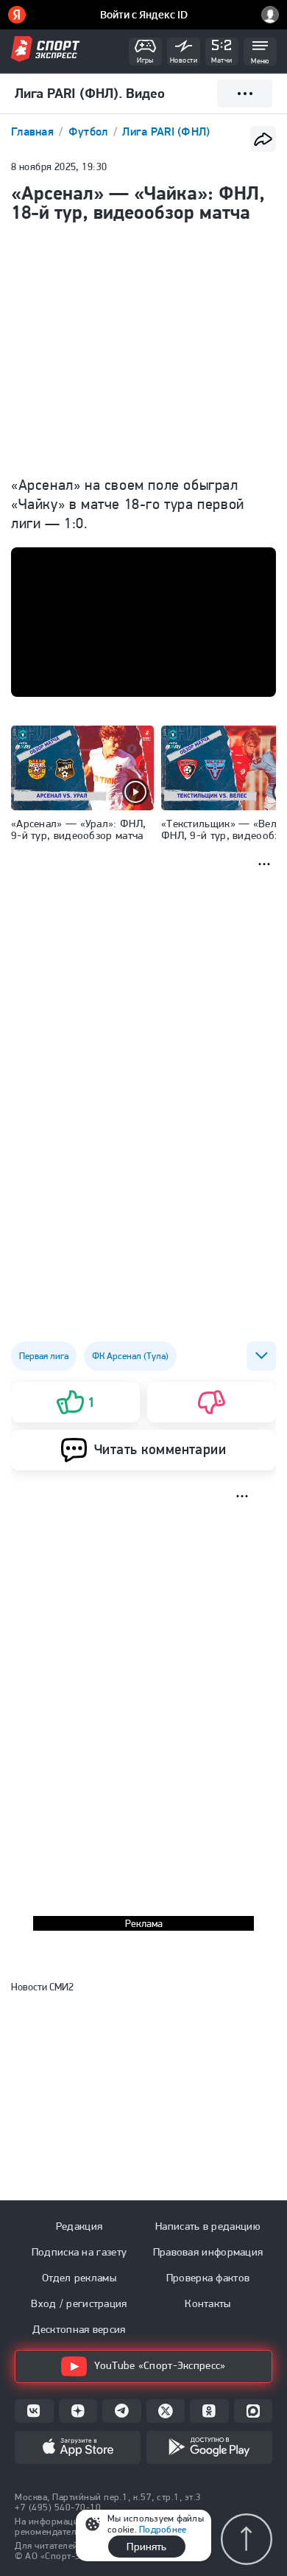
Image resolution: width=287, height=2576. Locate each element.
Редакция (79, 2226)
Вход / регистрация (79, 2303)
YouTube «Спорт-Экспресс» (160, 2365)
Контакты (208, 2303)
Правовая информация (208, 2252)
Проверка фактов (208, 2278)
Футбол (90, 131)
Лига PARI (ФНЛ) (166, 131)
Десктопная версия (79, 2329)
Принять (146, 2547)
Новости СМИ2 (42, 1987)
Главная (34, 131)
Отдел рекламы (79, 2278)
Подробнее (163, 2529)
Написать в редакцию (208, 2226)
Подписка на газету (79, 2252)
